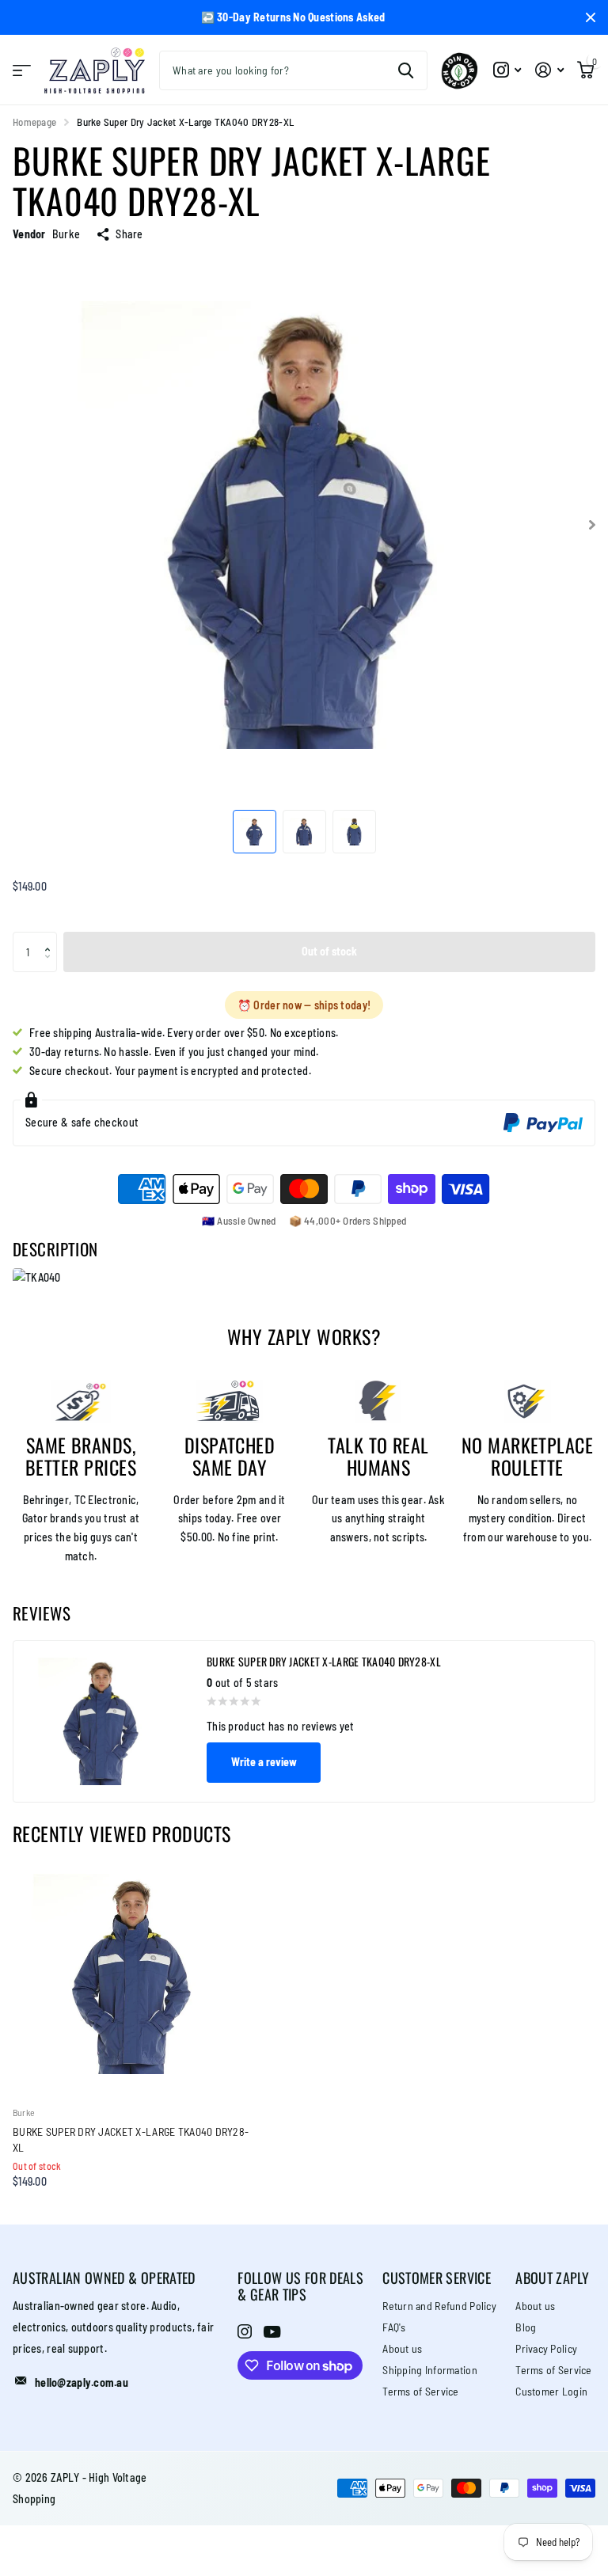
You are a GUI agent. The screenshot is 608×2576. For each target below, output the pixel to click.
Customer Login (551, 2391)
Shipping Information (430, 2370)
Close (591, 17)
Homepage (34, 122)
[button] (51, 938)
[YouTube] (272, 2332)
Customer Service (437, 2278)
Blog (526, 2327)
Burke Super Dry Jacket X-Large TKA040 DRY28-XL (131, 2139)
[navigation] (255, 832)
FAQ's (394, 2327)
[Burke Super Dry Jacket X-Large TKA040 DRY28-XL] (133, 1974)
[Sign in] (549, 70)
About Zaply (552, 2278)
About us (402, 2348)
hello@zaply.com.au (82, 2382)
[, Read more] (507, 70)
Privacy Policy (546, 2348)
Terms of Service (420, 2391)
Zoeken (406, 70)
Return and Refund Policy (439, 2306)
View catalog (22, 70)
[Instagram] (245, 2331)
